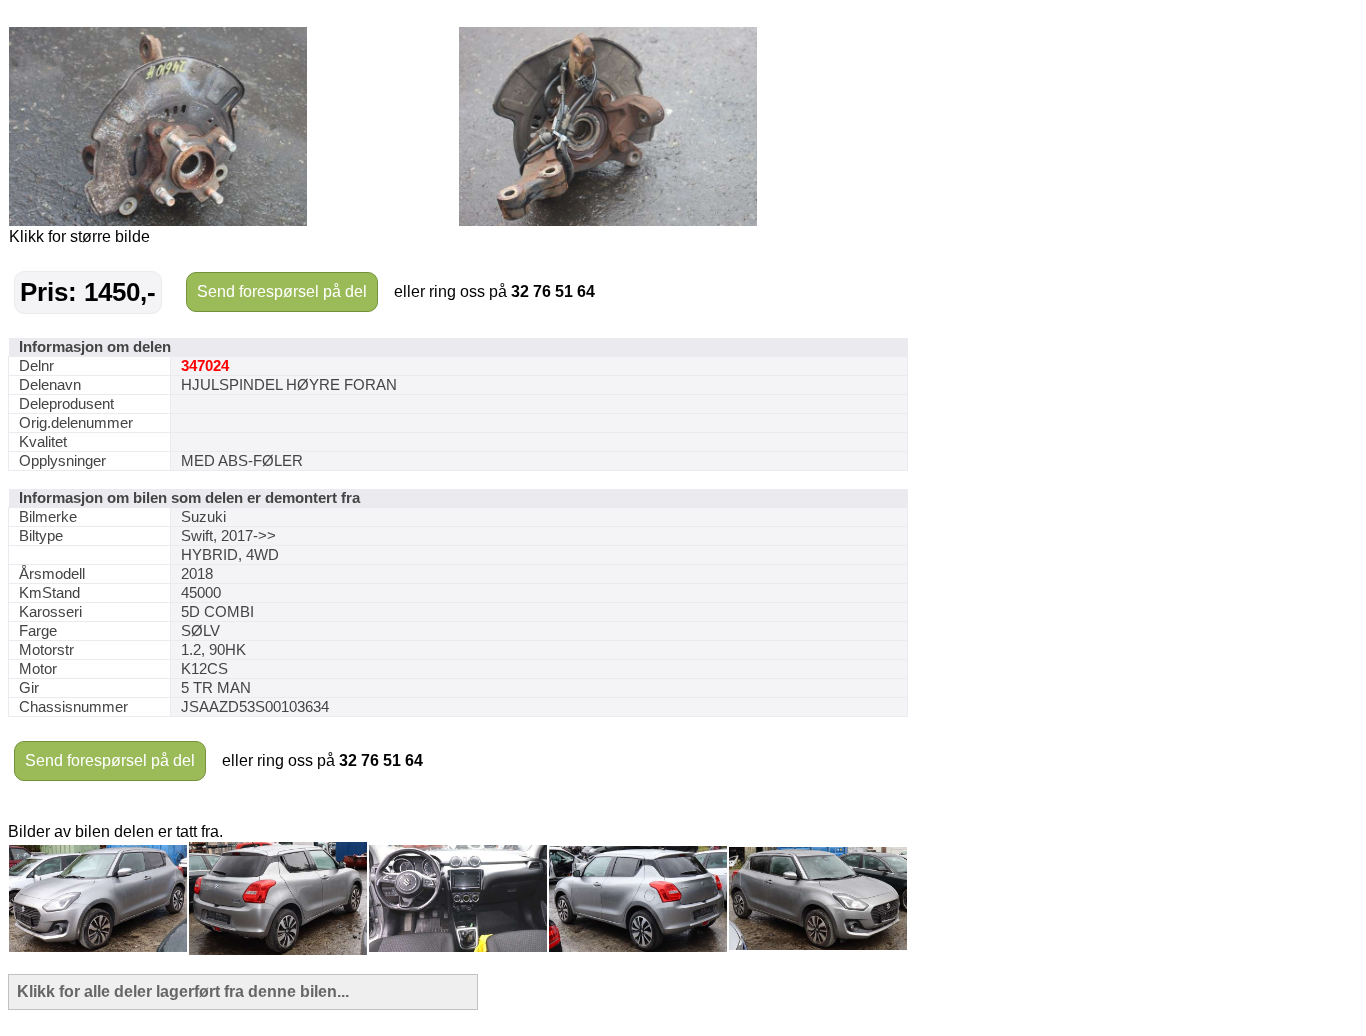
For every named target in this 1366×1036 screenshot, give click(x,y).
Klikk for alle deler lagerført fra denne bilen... (183, 991)
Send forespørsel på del (282, 291)
